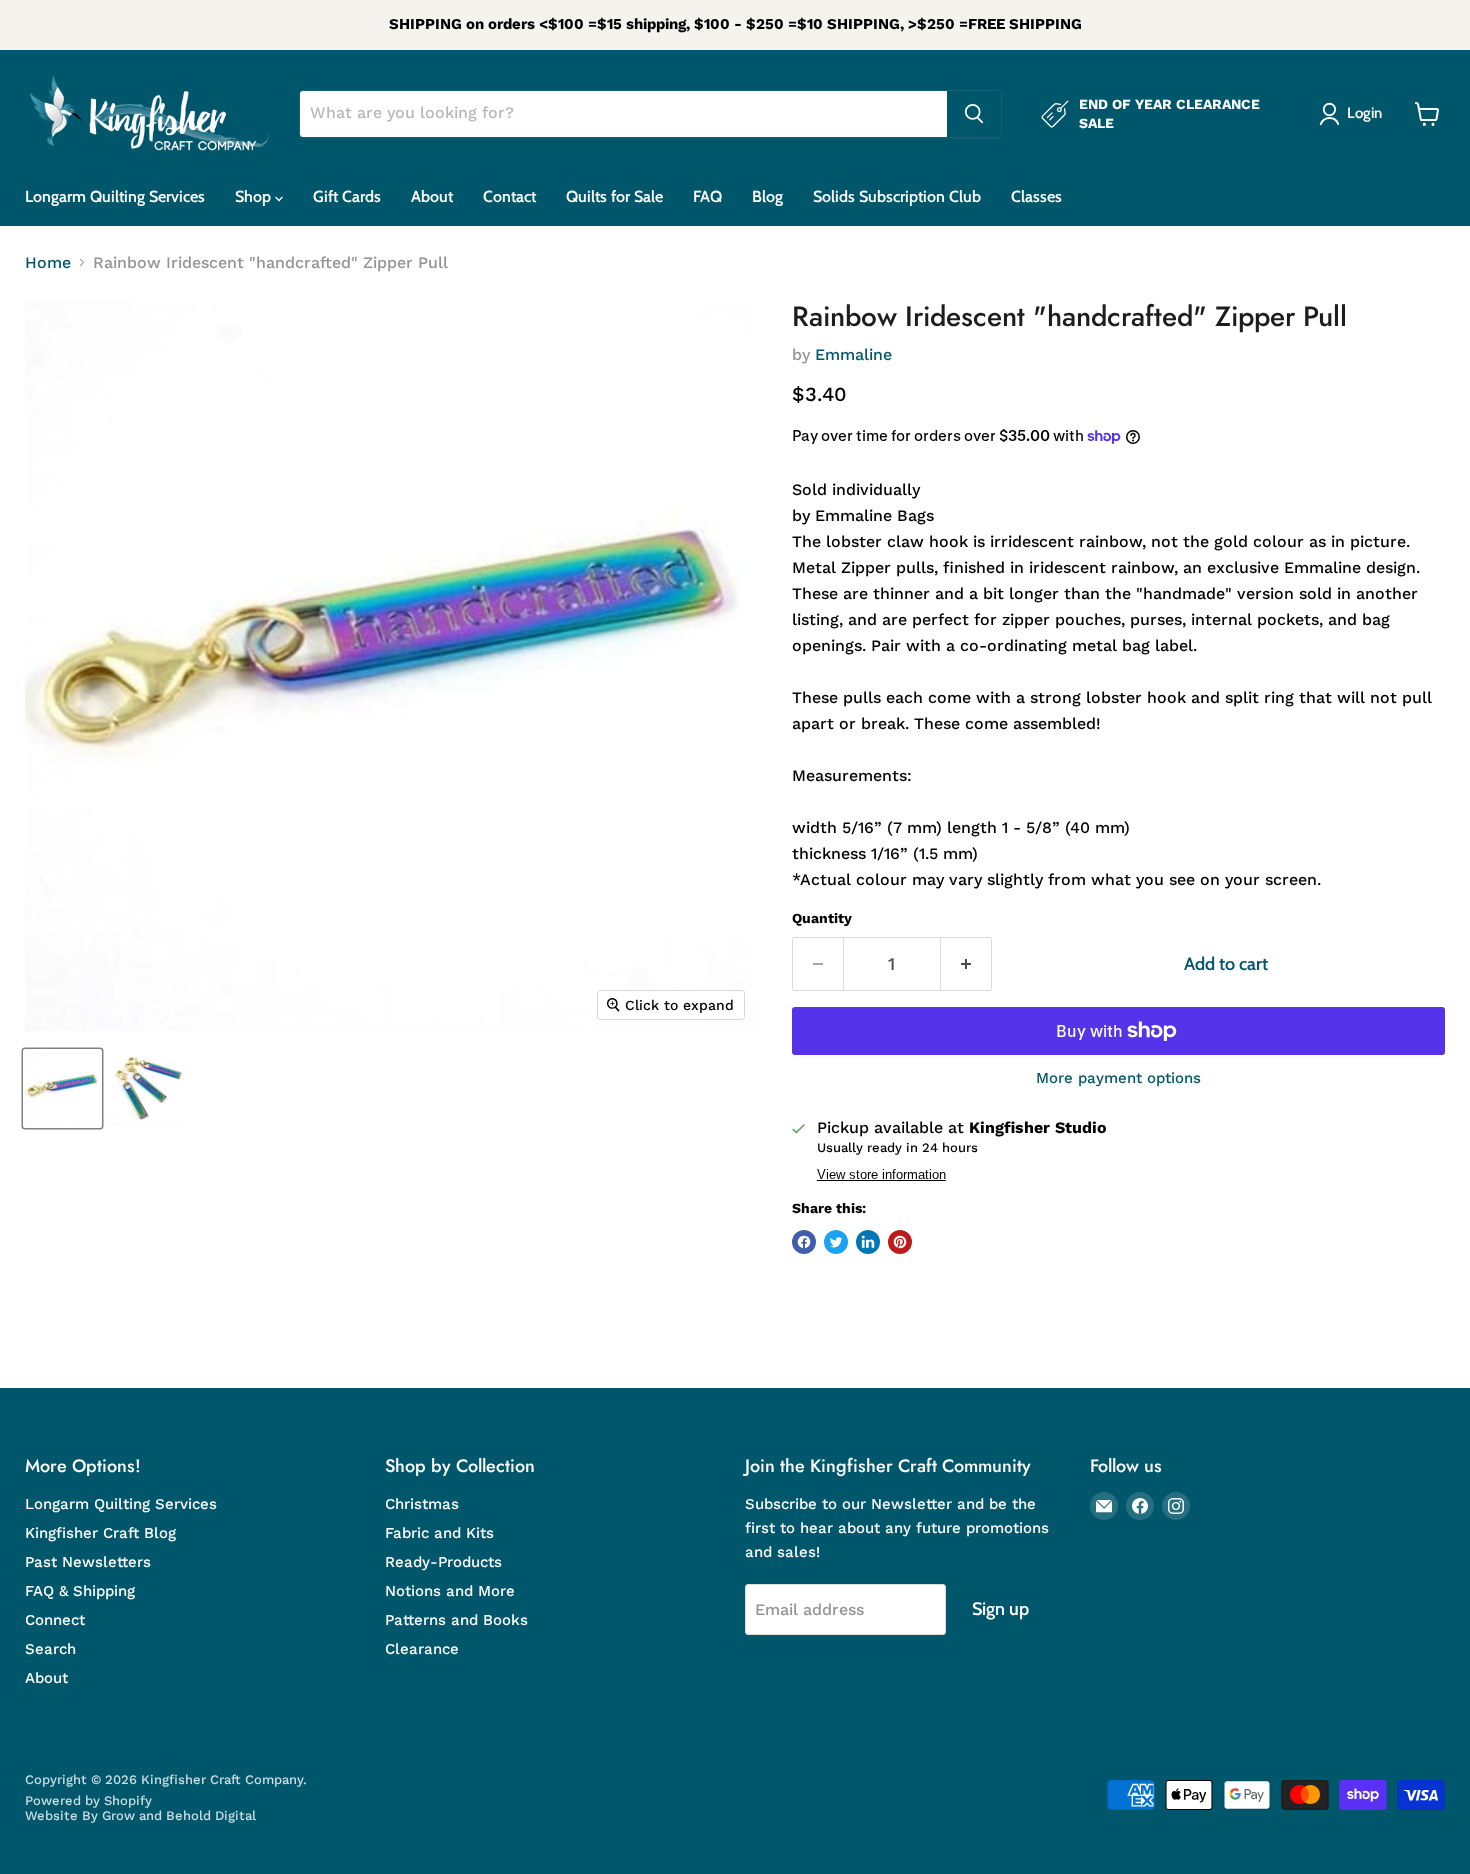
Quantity (822, 918)
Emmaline (853, 354)
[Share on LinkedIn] (868, 1242)
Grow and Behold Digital (179, 1815)
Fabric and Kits (439, 1533)
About (432, 196)
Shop (255, 196)
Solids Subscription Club (897, 196)
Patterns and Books (456, 1620)
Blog (767, 196)
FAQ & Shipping (80, 1591)
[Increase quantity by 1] (966, 964)
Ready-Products (443, 1562)
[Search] (974, 114)
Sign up (1000, 1609)
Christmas (422, 1504)
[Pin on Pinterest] (900, 1242)
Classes (1036, 196)
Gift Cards (347, 196)
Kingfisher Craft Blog (100, 1533)
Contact (509, 196)
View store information (881, 1175)
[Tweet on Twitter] (836, 1242)
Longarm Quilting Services (115, 196)
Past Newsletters (88, 1562)
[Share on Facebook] (804, 1242)
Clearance (422, 1649)
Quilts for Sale (614, 196)
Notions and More (450, 1591)
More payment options (1118, 1078)
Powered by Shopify (88, 1800)
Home (48, 263)
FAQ (707, 196)
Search (50, 1649)
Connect (55, 1620)
